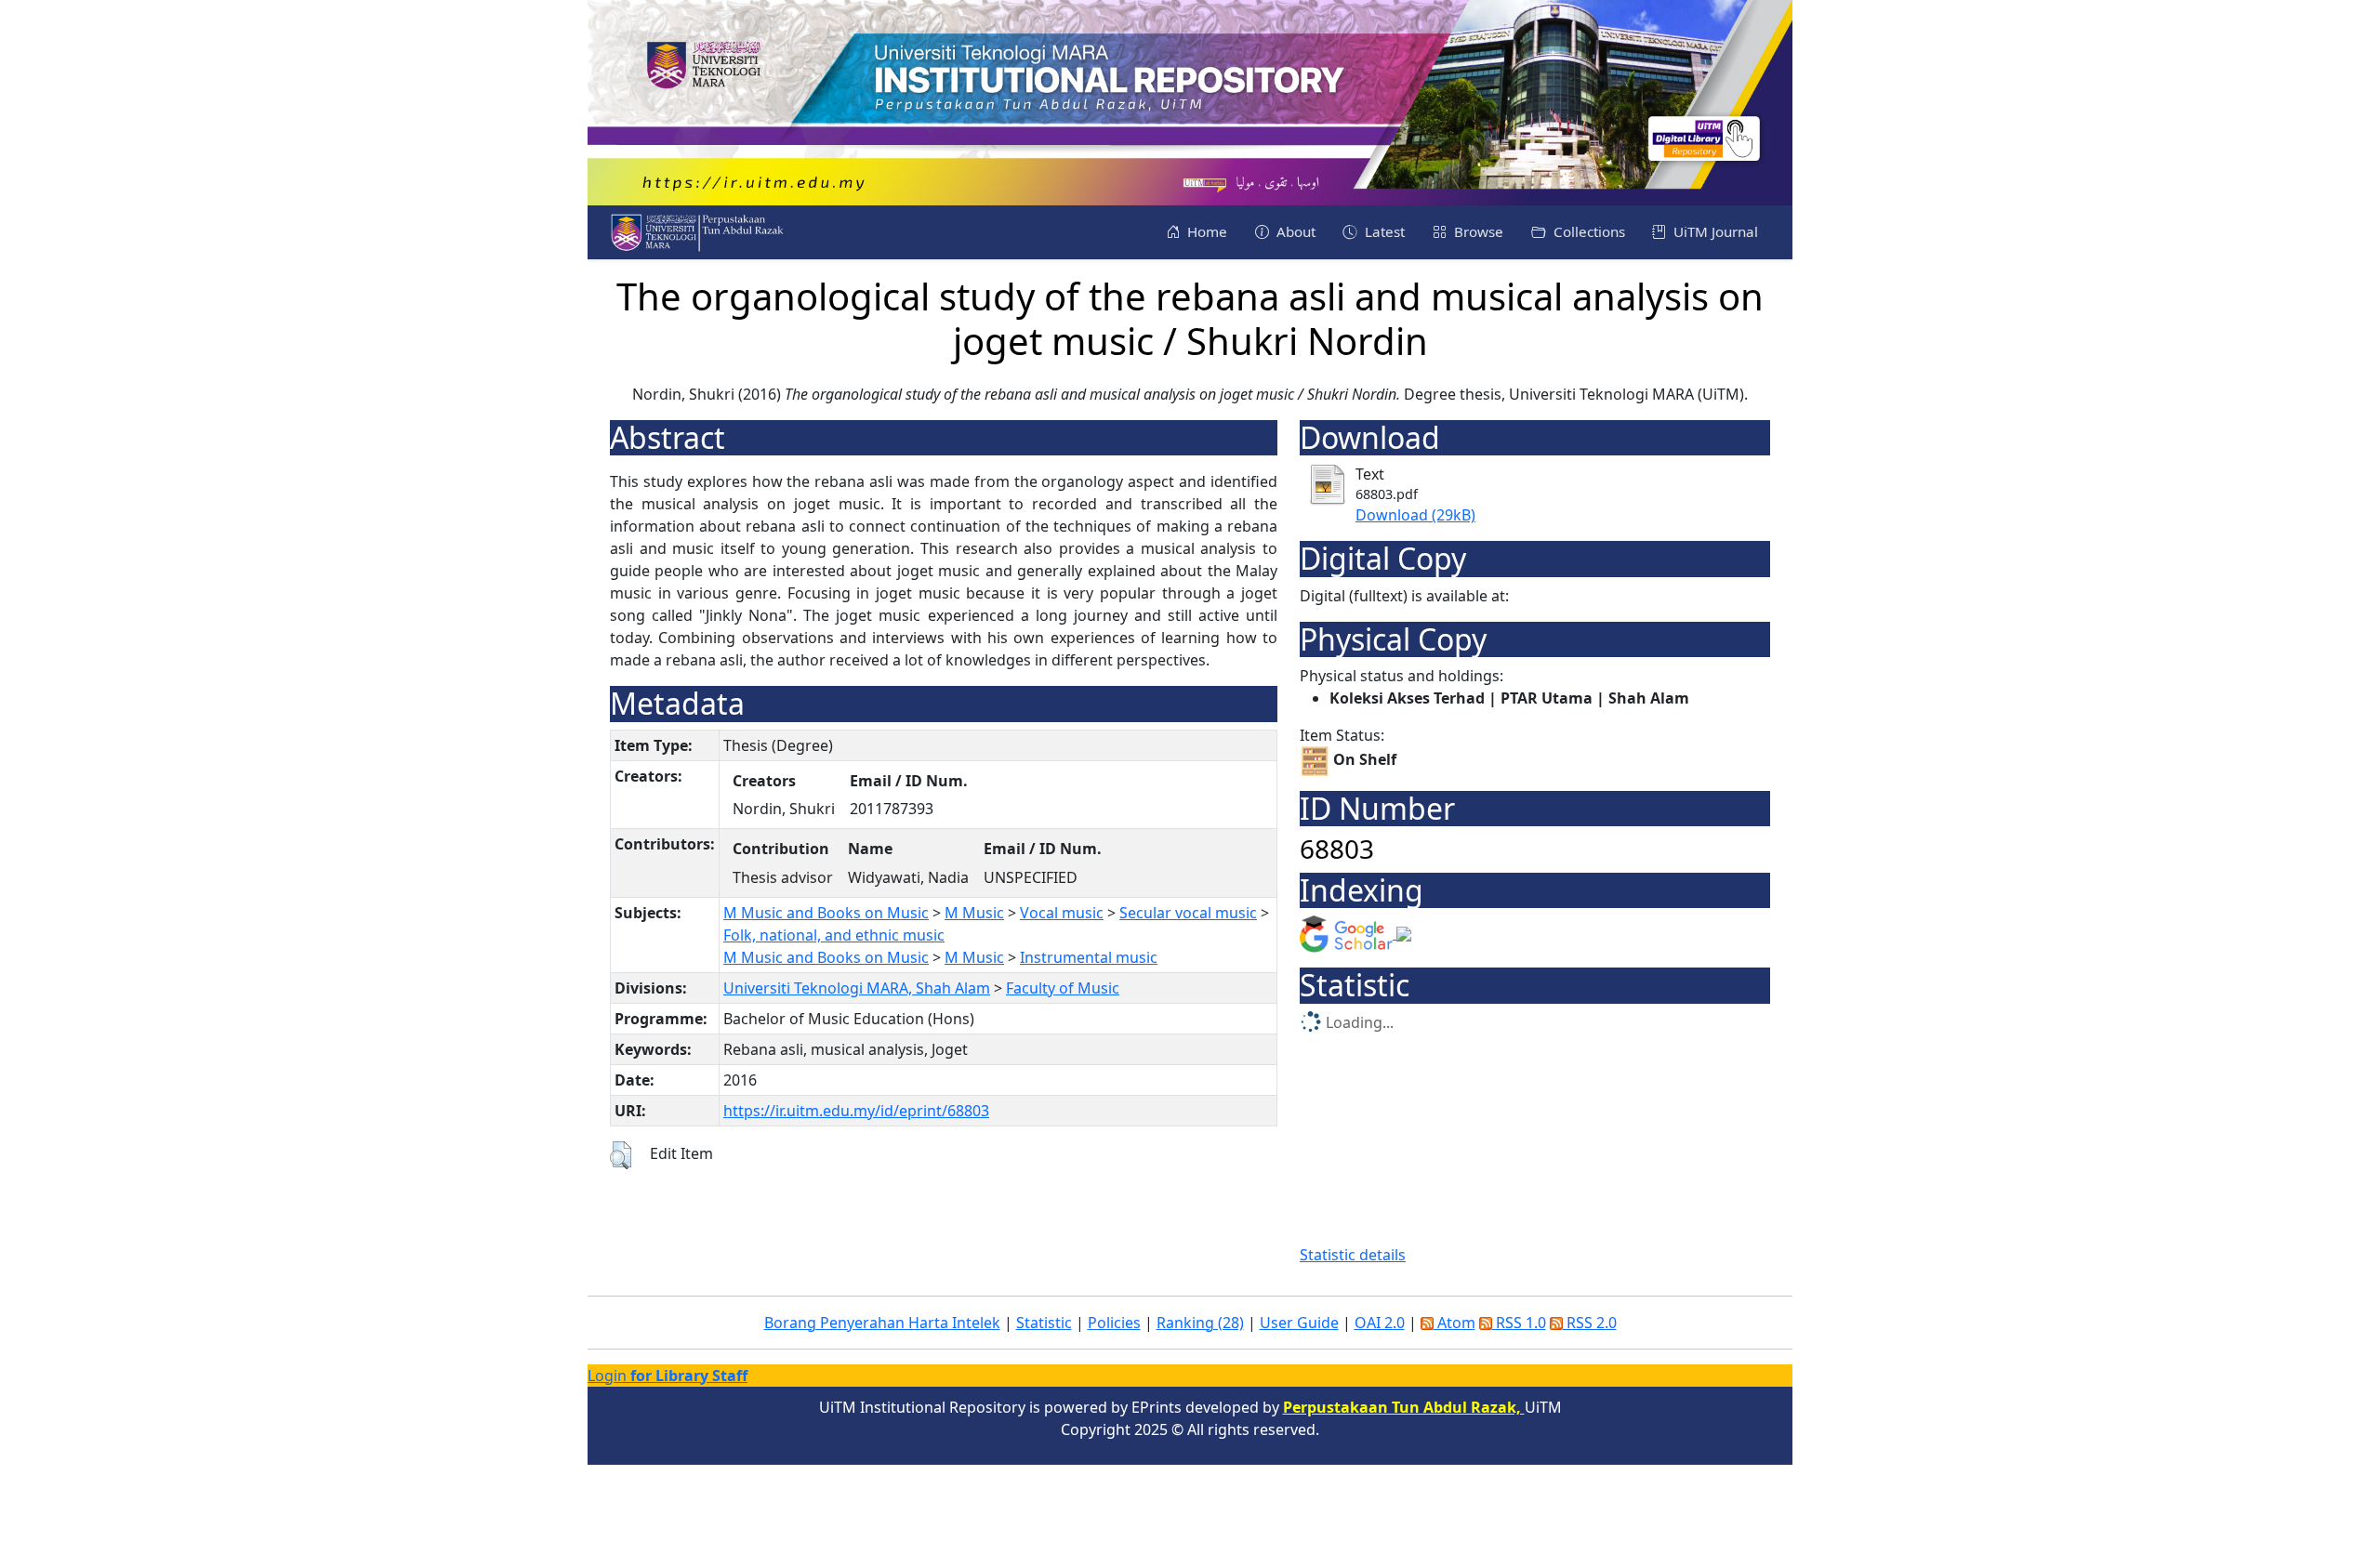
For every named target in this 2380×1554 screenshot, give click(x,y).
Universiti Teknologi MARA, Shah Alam (857, 988)
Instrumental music (1089, 957)
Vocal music (1062, 913)
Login (668, 1376)
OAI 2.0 (1380, 1323)
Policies (1114, 1323)
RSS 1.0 (1519, 1323)
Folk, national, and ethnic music (834, 935)
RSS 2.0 (1590, 1323)
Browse (1477, 231)
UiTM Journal (1714, 231)
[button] (621, 1155)
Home (1205, 231)
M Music (974, 913)
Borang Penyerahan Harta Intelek (882, 1323)
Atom (1454, 1323)
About (1294, 231)
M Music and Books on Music (826, 913)
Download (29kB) (1415, 515)
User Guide (1299, 1323)
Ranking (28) (1200, 1323)
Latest (1383, 231)
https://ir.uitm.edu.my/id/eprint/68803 (856, 1111)
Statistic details (1353, 1255)
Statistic (1044, 1323)
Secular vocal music (1188, 913)
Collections (1587, 231)
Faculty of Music (1063, 988)
